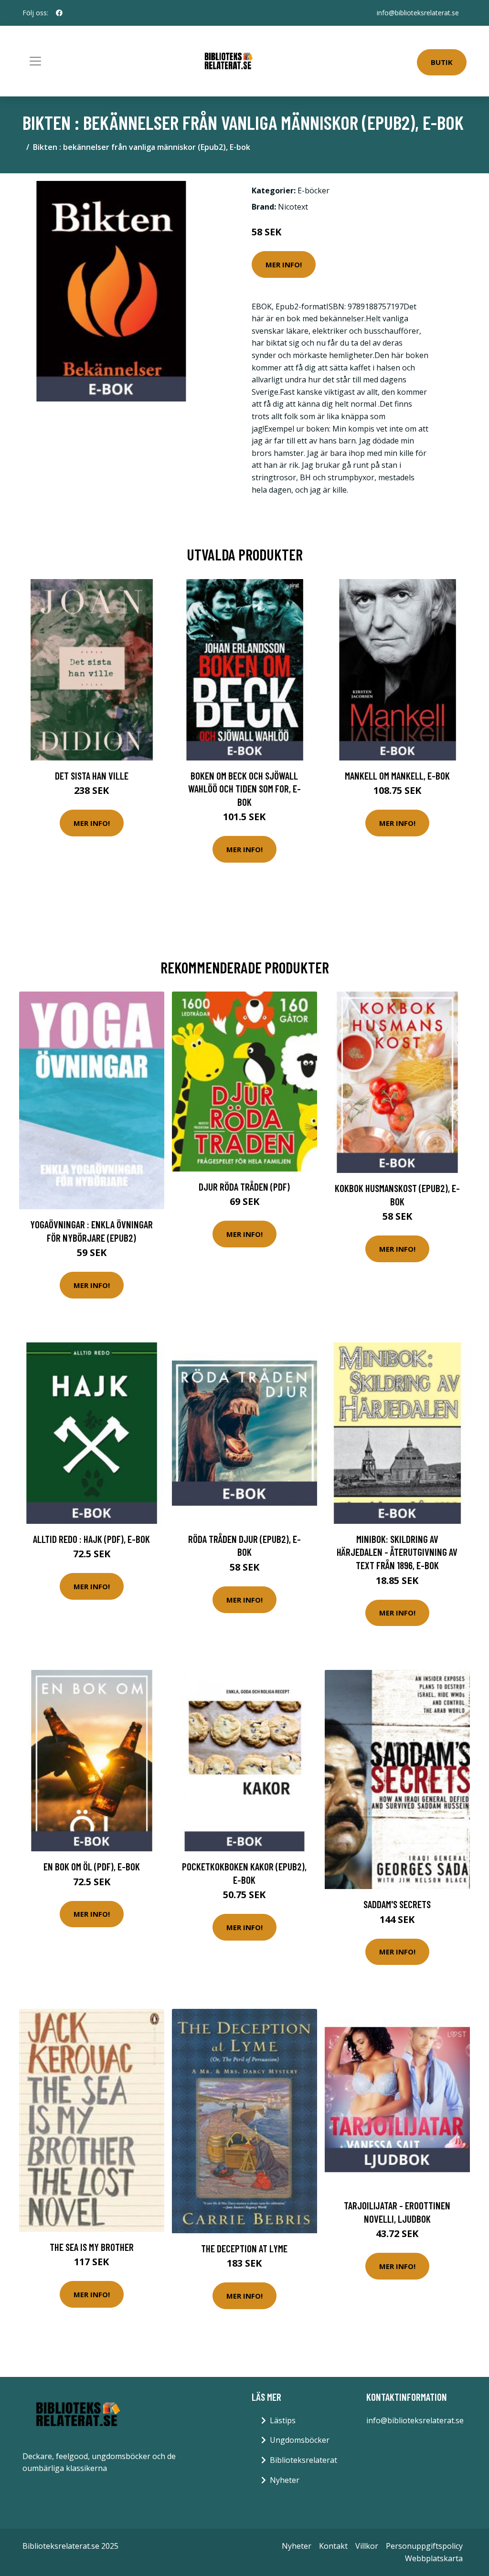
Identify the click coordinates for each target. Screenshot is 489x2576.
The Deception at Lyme (244, 2248)
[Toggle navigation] (35, 61)
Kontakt (333, 2546)
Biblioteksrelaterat (303, 2460)
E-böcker (314, 190)
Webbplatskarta (434, 2558)
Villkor (367, 2546)
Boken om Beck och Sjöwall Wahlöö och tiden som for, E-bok (244, 789)
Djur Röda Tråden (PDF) (244, 1187)
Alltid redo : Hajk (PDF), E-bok (91, 1539)
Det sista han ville (92, 776)
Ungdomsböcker (300, 2440)
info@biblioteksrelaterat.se (418, 13)
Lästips (283, 2420)
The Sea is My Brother (92, 2247)
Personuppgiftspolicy (424, 2546)
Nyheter (285, 2480)
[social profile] (59, 13)
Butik (442, 62)
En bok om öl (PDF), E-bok (92, 1866)
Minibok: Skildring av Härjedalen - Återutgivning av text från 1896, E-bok (397, 1552)
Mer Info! (284, 264)
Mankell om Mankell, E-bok (397, 776)
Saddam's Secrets (397, 1904)
